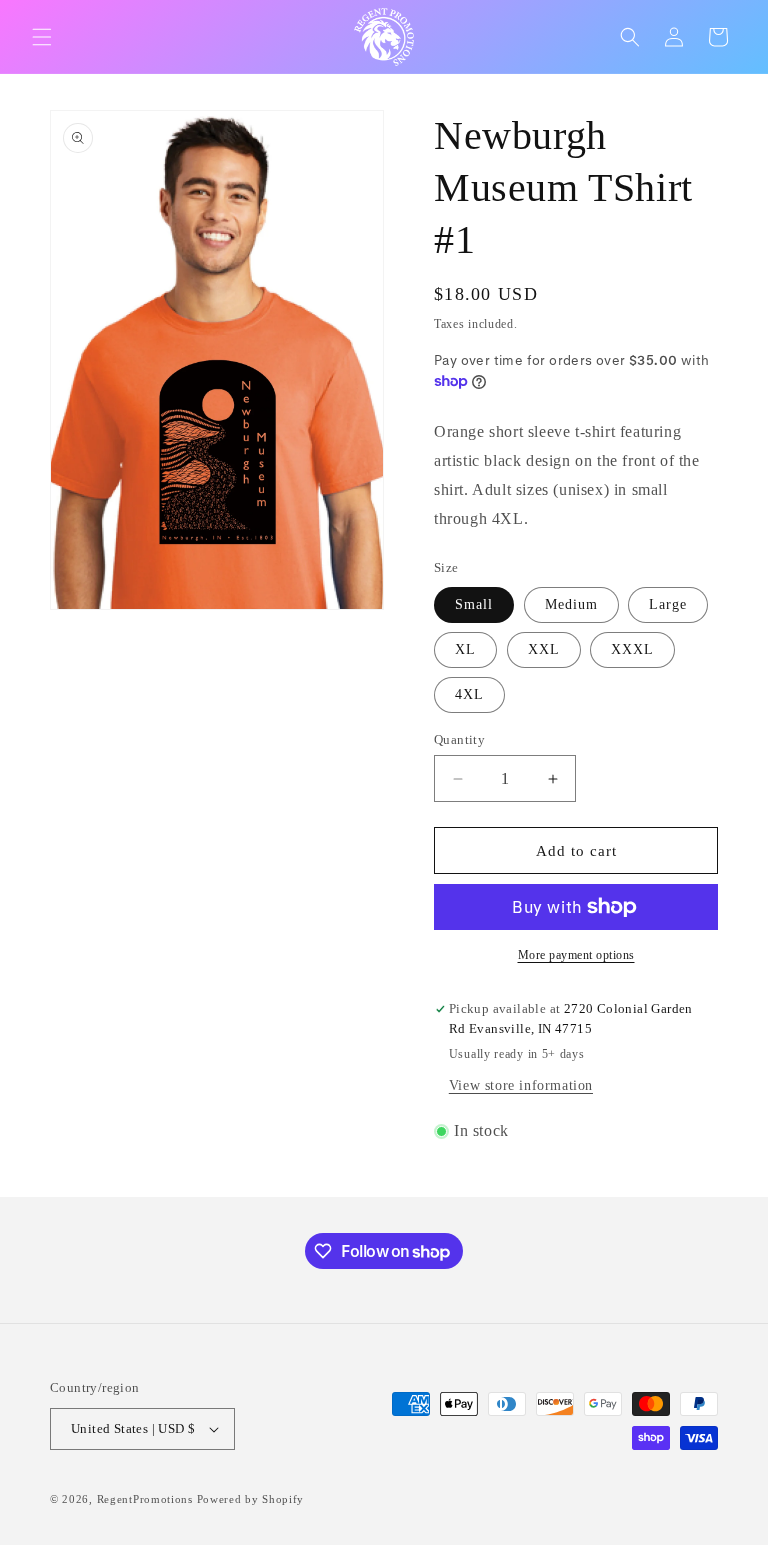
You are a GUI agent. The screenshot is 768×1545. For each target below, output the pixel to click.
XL (465, 649)
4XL (469, 694)
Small (474, 604)
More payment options (576, 955)
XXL (544, 649)
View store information (521, 1085)
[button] (42, 37)
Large (668, 604)
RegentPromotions (145, 1499)
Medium (571, 604)
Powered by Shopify (251, 1499)
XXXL (632, 649)
